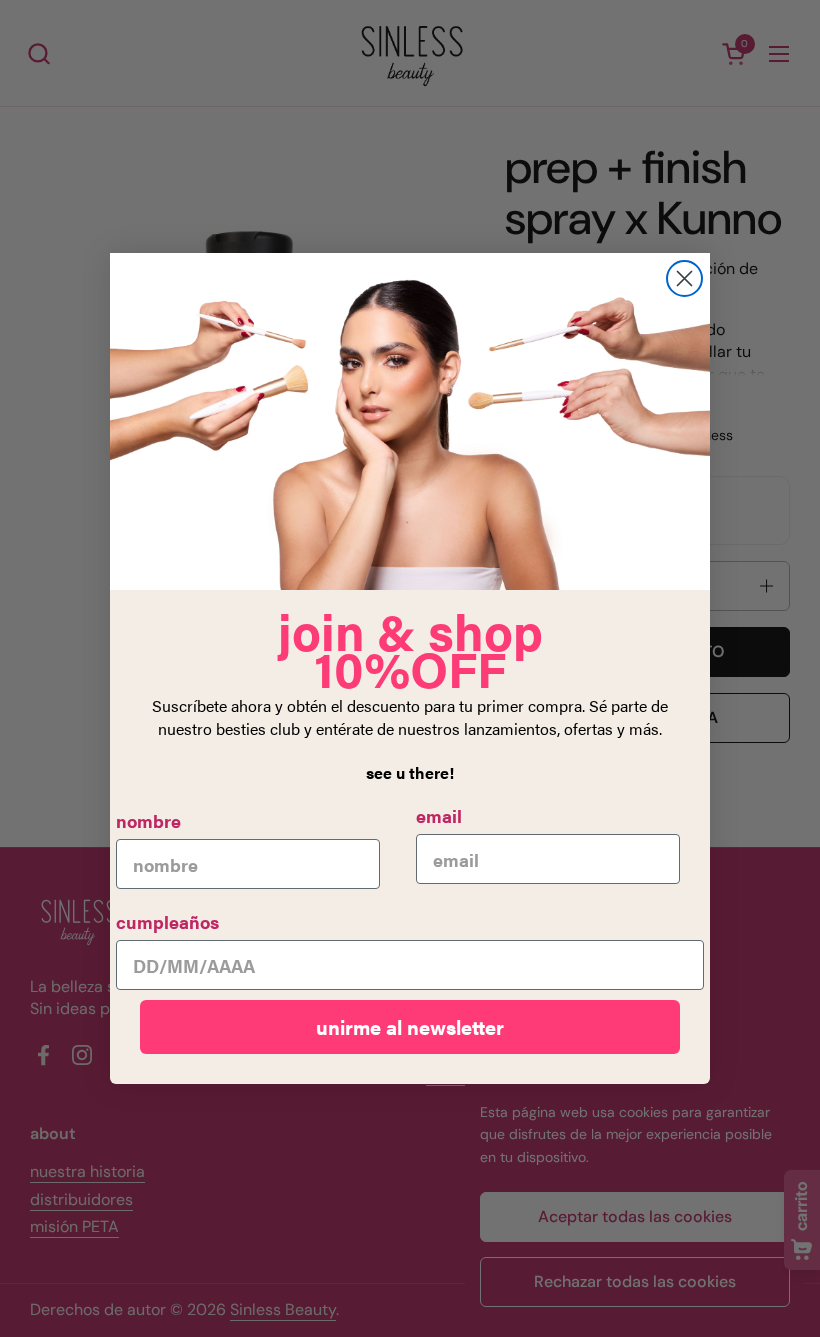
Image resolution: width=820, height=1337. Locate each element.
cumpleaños (167, 921)
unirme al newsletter (410, 1026)
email (439, 815)
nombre (148, 820)
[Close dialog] (684, 278)
